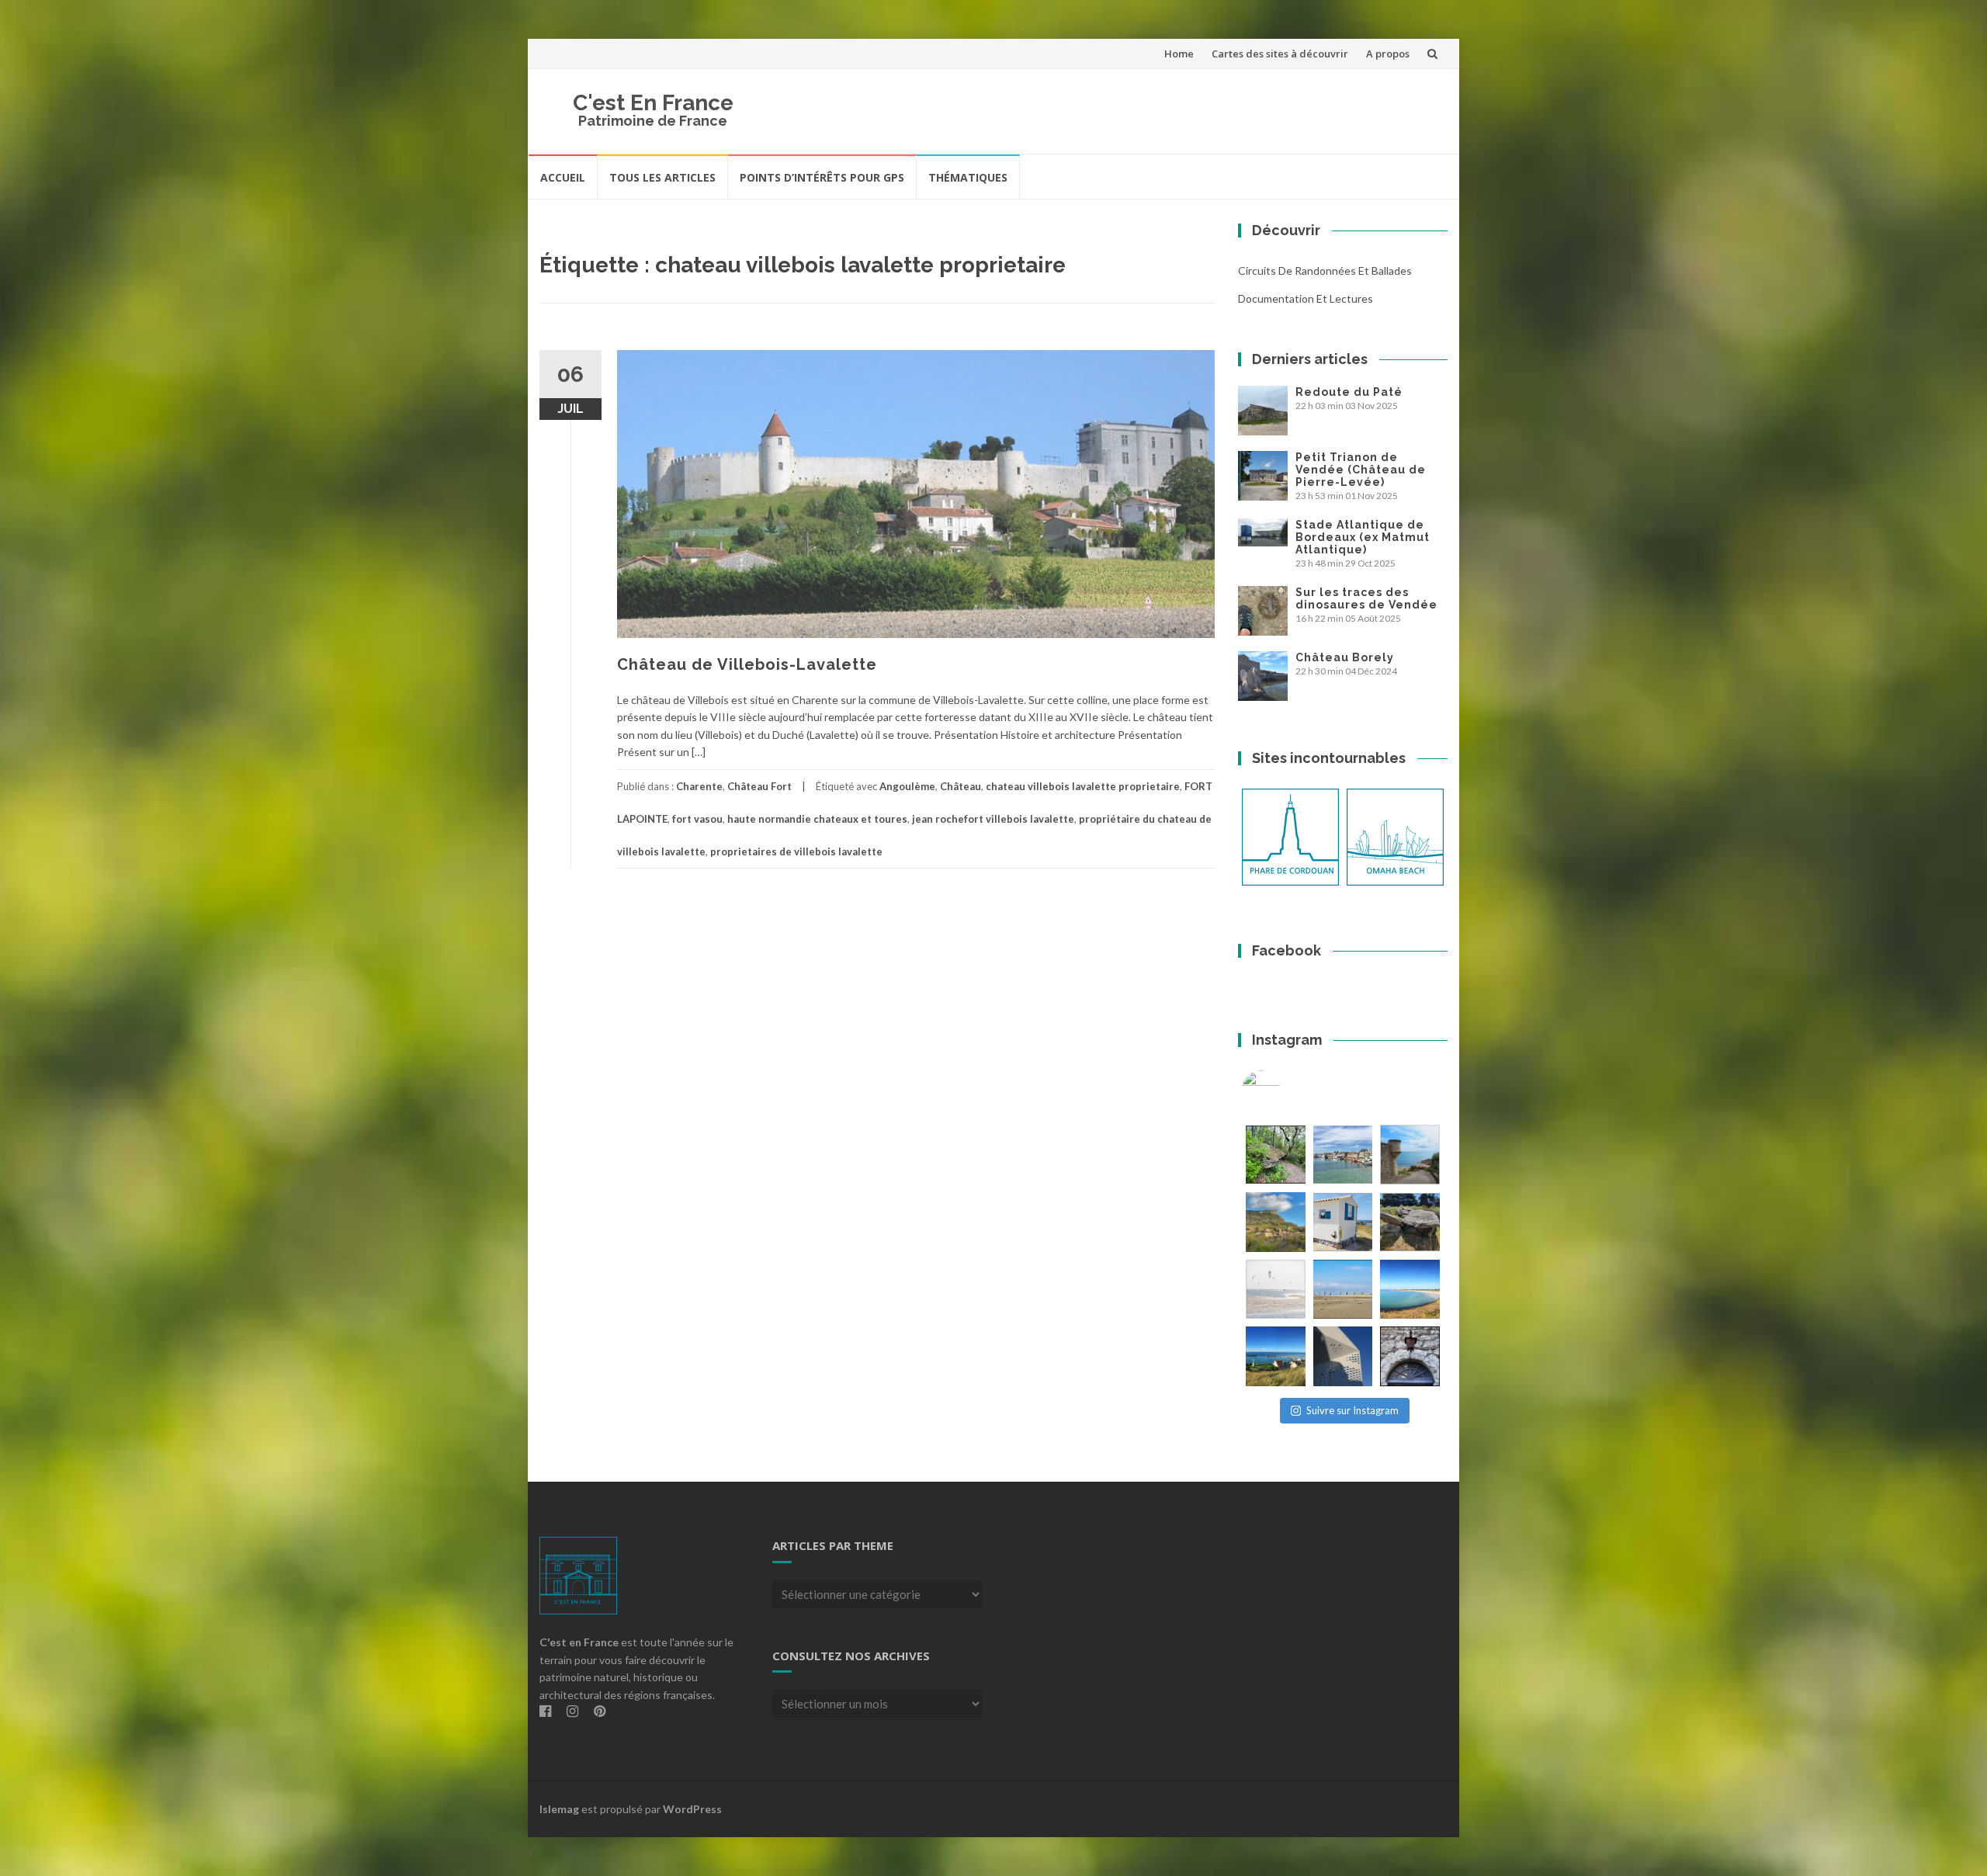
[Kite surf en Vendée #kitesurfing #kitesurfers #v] (1276, 1290)
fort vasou (697, 819)
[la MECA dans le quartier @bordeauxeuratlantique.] (1343, 1356)
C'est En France (653, 103)
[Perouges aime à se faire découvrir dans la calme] (1410, 1356)
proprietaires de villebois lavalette (796, 851)
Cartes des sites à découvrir (1280, 54)
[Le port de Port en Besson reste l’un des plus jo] (1276, 1356)
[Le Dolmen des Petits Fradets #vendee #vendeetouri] (1410, 1222)
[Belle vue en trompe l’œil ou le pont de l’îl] (1343, 1290)
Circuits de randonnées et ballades (1325, 270)
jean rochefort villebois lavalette (993, 819)
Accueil (563, 177)
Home (1179, 54)
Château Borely (1345, 657)
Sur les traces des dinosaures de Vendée (1366, 598)
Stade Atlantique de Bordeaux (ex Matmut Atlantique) (1363, 537)
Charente (699, 786)
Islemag (559, 1809)
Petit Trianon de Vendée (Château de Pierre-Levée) (1361, 470)
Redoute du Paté (1349, 392)
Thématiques (968, 177)
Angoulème (907, 786)
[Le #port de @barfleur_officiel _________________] (1343, 1155)
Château (961, 786)
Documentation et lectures (1306, 298)
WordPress (692, 1809)
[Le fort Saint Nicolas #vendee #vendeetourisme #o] (1410, 1155)
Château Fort (759, 786)
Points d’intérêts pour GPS (822, 177)
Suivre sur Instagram (1352, 1410)
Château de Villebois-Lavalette (747, 664)
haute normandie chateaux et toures (817, 819)
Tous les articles (662, 177)
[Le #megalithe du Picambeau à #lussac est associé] (1276, 1155)
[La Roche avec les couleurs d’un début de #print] (1276, 1222)
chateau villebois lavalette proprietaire (1083, 786)
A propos (1388, 54)
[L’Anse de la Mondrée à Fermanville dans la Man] (1410, 1290)
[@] (1285, 1090)
